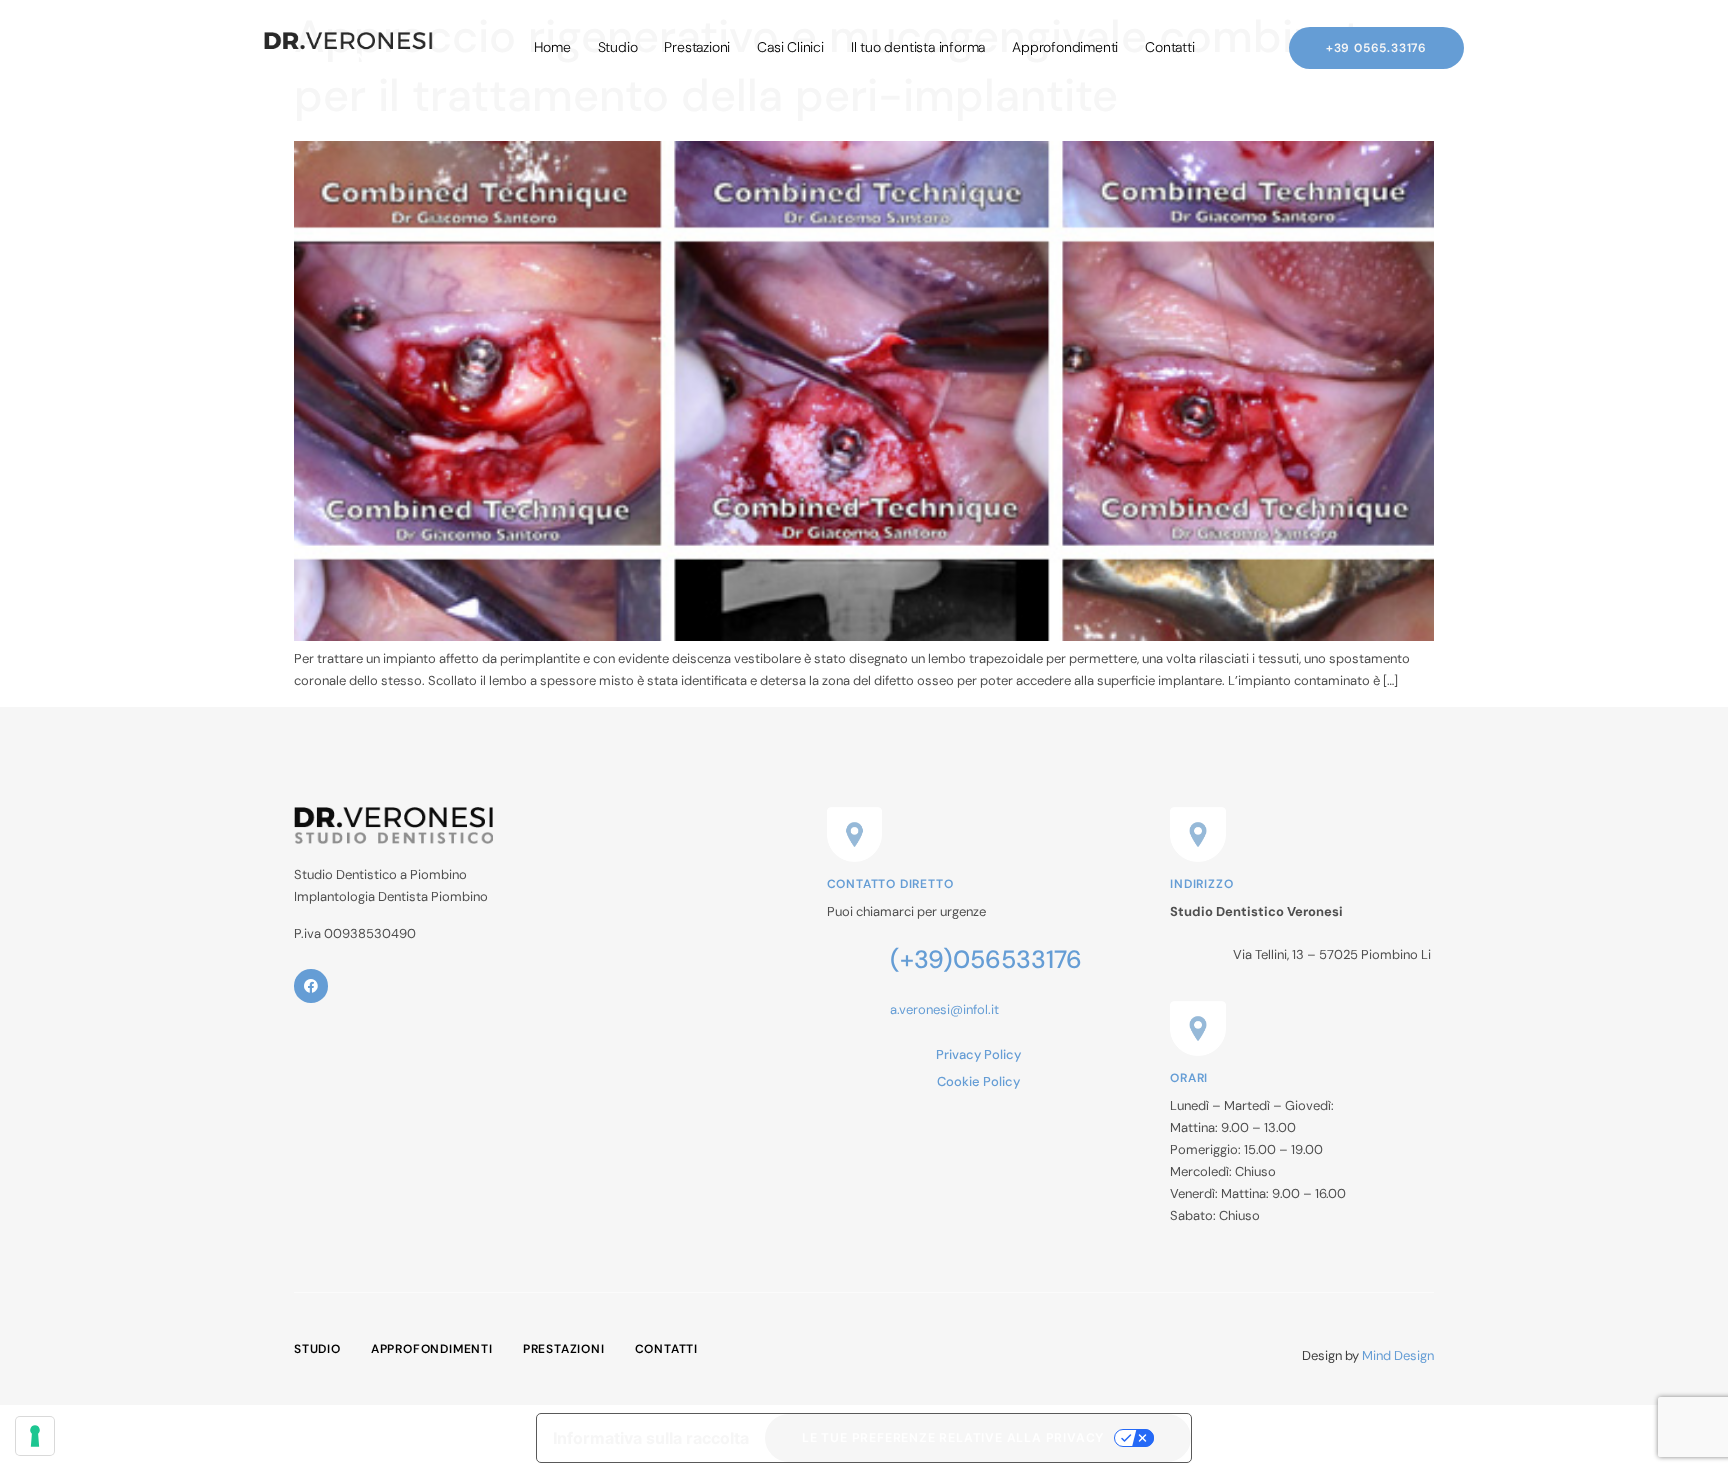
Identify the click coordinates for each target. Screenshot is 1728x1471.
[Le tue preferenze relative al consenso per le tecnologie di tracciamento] (35, 1436)
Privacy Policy (978, 1054)
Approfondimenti (1065, 47)
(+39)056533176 (986, 959)
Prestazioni (697, 47)
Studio (618, 47)
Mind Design (1398, 1355)
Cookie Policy (978, 1081)
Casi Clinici (790, 47)
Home (552, 47)
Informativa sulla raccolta (651, 1438)
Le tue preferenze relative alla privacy (953, 1437)
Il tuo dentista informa (918, 47)
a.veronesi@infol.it (944, 1009)
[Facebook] (311, 986)
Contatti (1169, 47)
